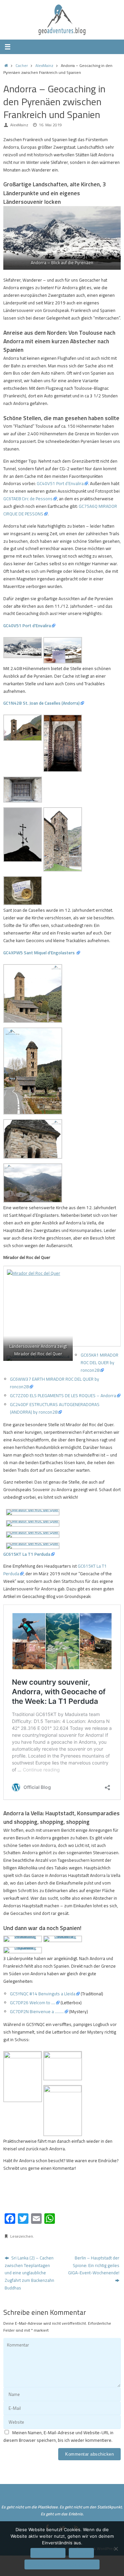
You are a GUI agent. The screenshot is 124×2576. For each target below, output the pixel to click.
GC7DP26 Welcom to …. (33, 2003)
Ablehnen (81, 2553)
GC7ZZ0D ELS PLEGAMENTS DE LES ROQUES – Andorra (63, 1395)
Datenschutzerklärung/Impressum (62, 2564)
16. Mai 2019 (50, 125)
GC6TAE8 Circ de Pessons (28, 499)
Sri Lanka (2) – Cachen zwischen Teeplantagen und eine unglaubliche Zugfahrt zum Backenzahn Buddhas (29, 2273)
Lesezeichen (22, 2236)
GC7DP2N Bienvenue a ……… (37, 2011)
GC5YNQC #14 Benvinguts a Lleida (43, 1994)
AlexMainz (44, 65)
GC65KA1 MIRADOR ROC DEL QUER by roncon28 (100, 1363)
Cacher (22, 65)
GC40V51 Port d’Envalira (60, 483)
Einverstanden (48, 2553)
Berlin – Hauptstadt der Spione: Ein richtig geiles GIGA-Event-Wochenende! (94, 2265)
